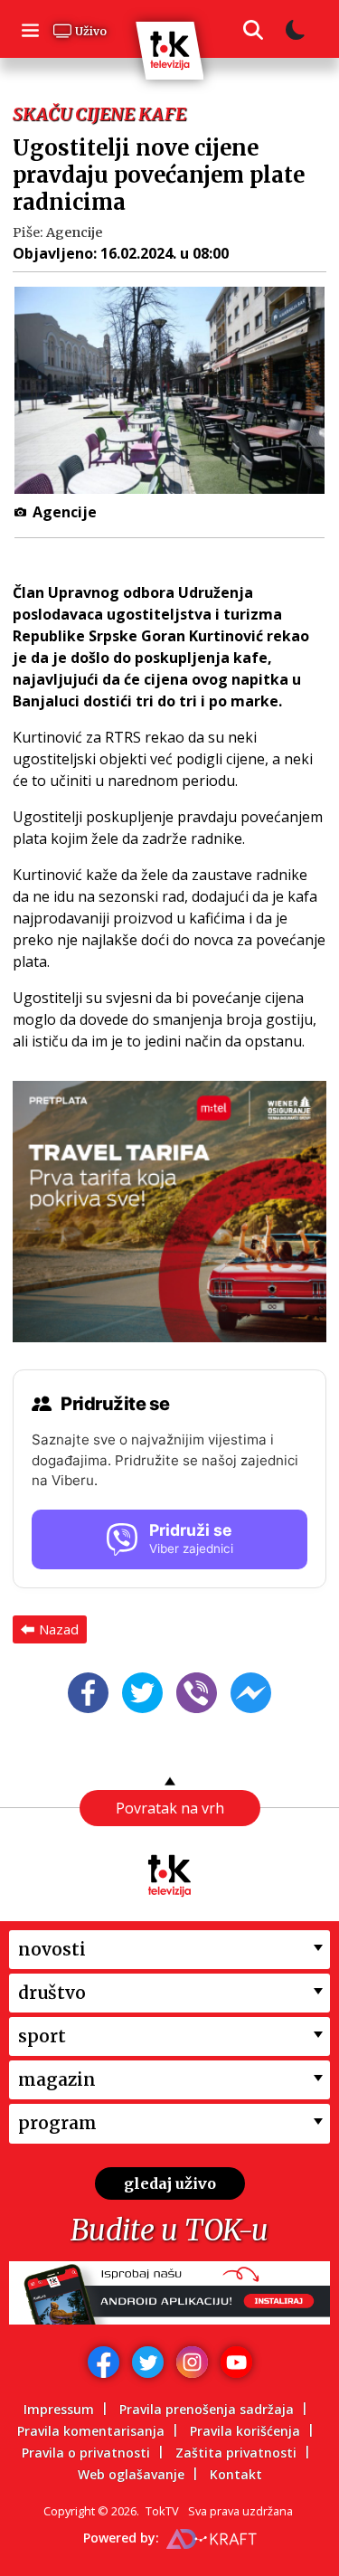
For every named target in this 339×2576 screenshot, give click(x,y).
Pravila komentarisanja (91, 2431)
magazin (57, 2079)
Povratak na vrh (170, 1808)
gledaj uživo (170, 2183)
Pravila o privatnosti (86, 2453)
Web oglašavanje (131, 2474)
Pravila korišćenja (245, 2431)
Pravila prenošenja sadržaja (207, 2409)
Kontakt (236, 2474)
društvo (52, 1993)
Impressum (59, 2409)
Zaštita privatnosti (236, 2453)
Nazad (59, 1629)
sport (42, 2036)
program (57, 2123)
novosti (52, 1949)
